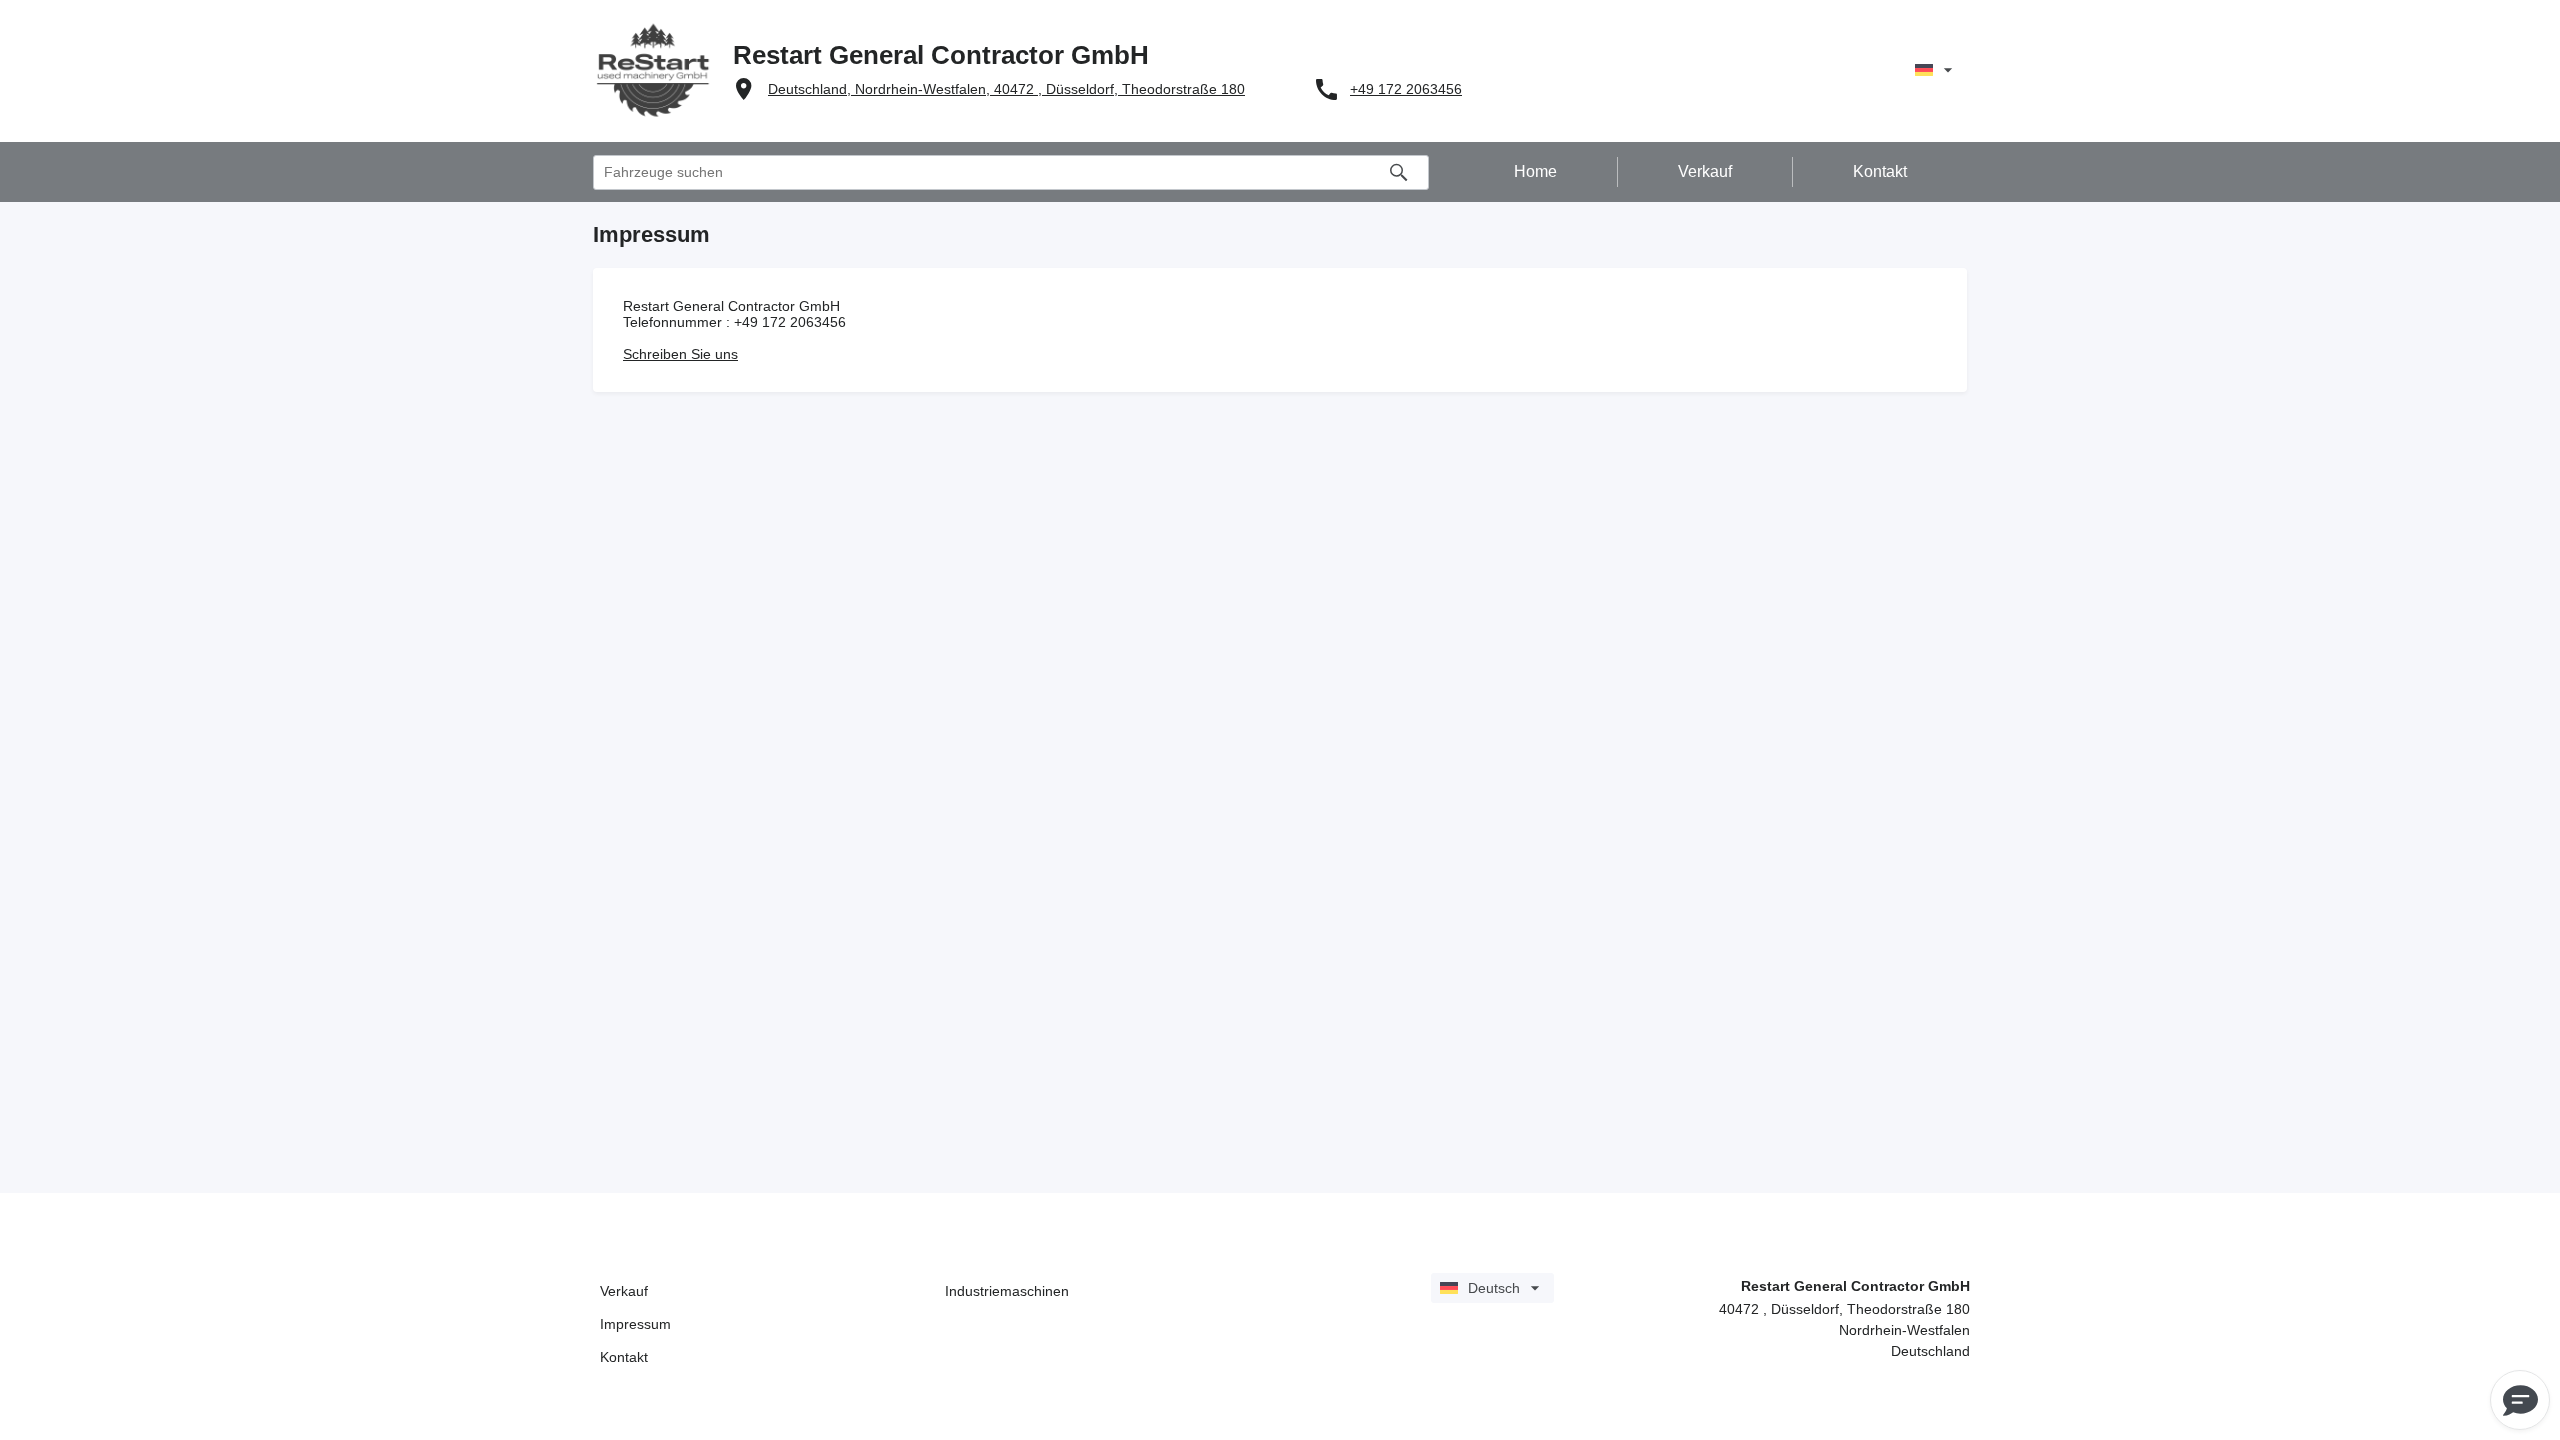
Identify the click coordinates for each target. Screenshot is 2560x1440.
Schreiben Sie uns (680, 354)
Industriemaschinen (1007, 1291)
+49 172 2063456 (1406, 89)
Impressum (635, 1324)
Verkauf (624, 1291)
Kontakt (624, 1357)
